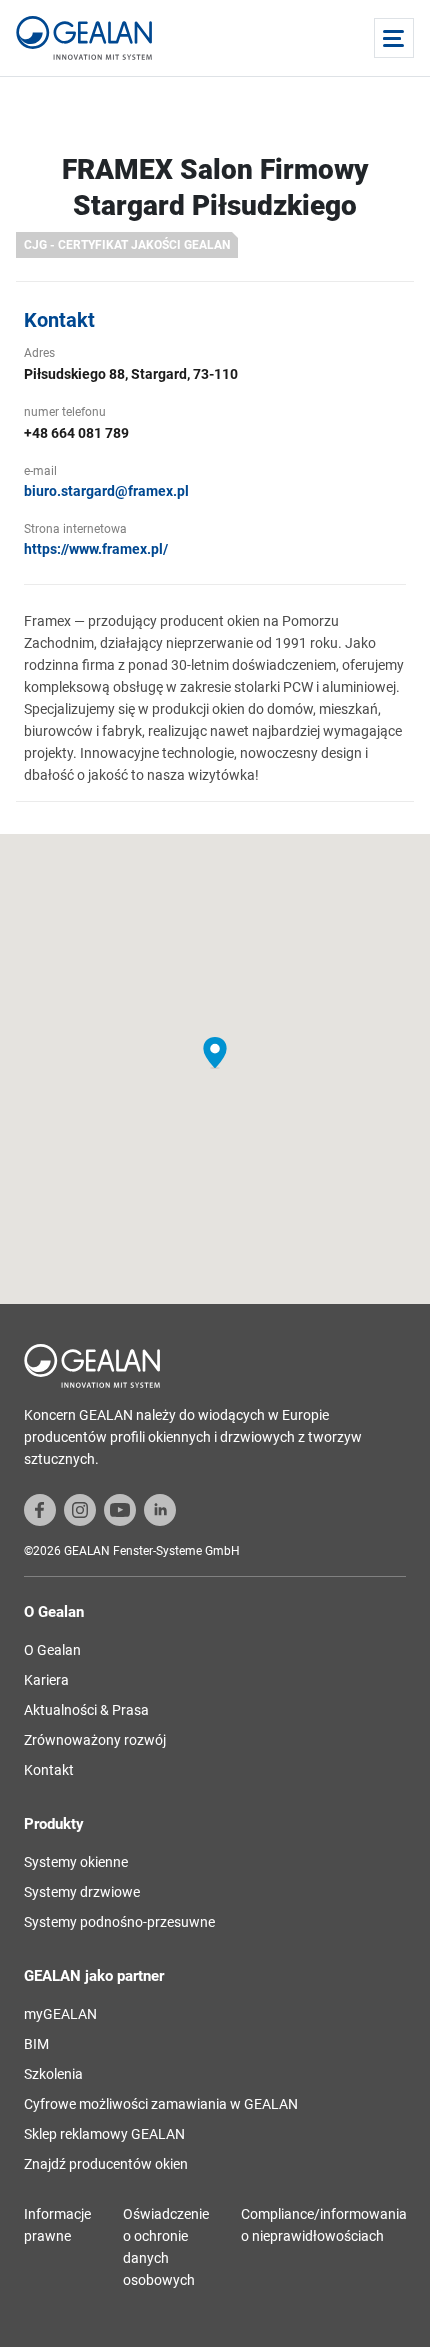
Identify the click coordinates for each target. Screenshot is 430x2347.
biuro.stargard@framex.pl (106, 491)
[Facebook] (40, 1509)
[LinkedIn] (160, 1509)
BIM (36, 2044)
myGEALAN (60, 2014)
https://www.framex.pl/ (96, 549)
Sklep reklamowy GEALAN (104, 2134)
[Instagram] (80, 1509)
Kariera (46, 1680)
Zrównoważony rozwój (95, 1740)
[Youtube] (120, 1509)
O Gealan (52, 1650)
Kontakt (49, 1770)
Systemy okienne (76, 1862)
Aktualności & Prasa (86, 1710)
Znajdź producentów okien (106, 2164)
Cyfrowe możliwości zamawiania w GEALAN (161, 2104)
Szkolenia (53, 2074)
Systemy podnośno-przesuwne (119, 1922)
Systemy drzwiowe (82, 1892)
